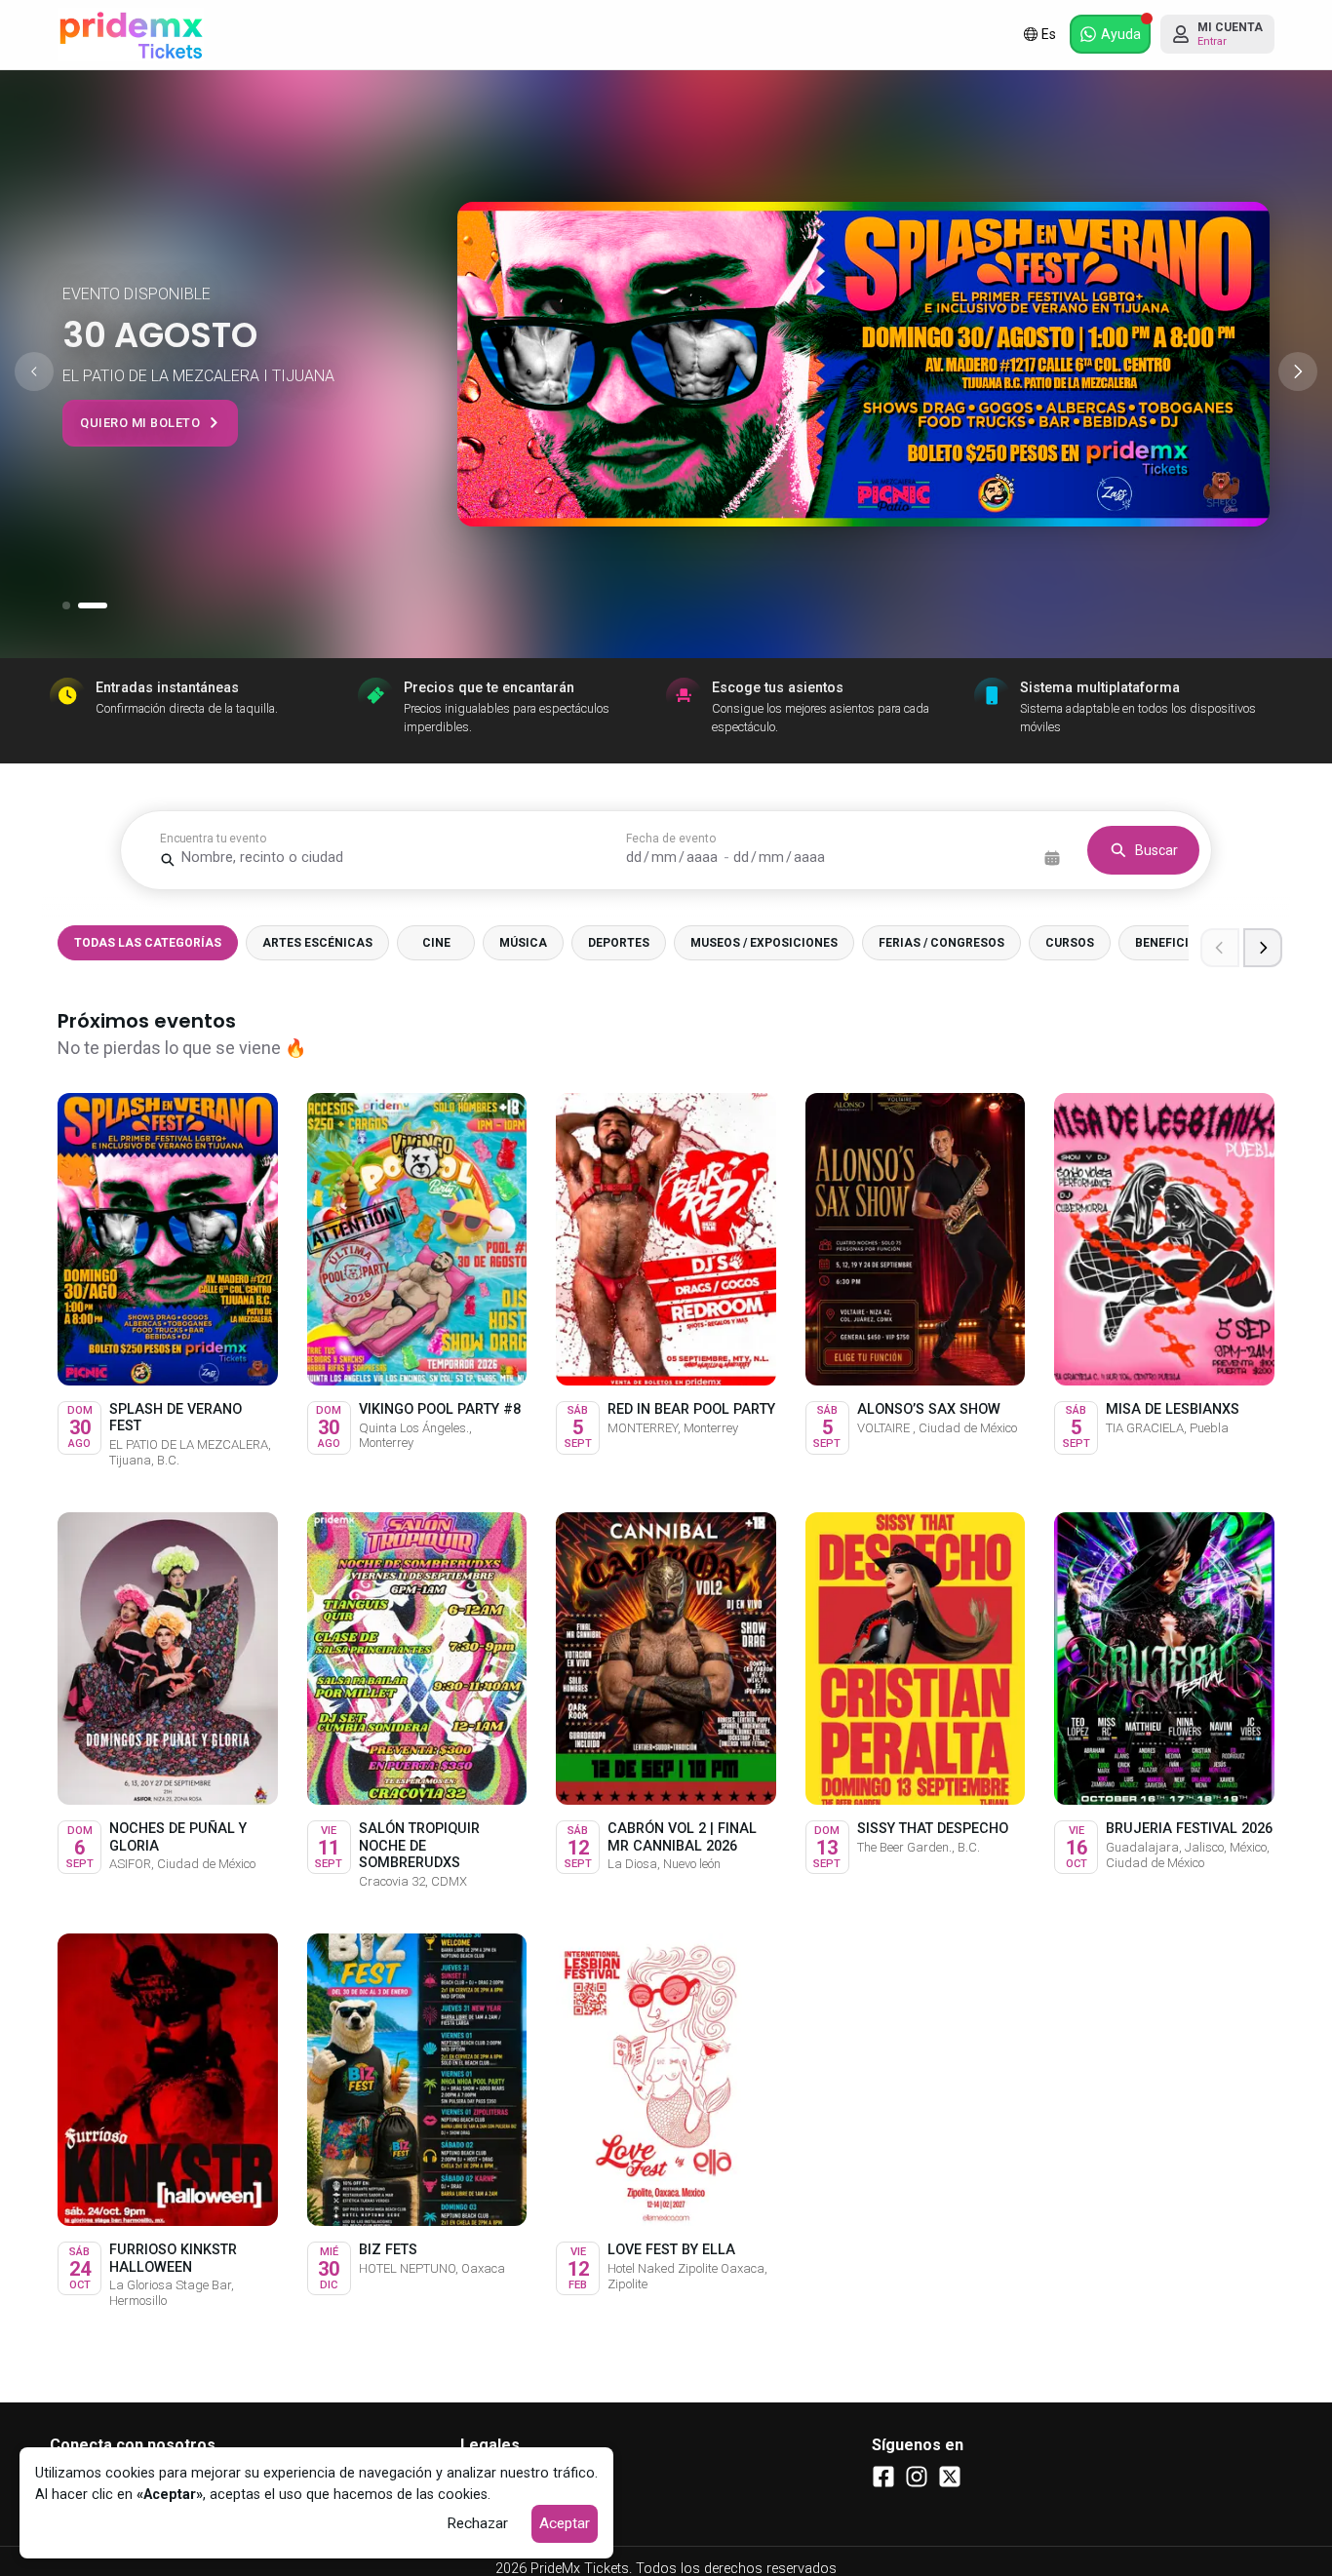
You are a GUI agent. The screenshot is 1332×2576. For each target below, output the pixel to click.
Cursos (1070, 943)
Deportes (619, 943)
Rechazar (477, 2523)
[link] (131, 35)
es (1049, 34)
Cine (436, 943)
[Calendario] (1052, 858)
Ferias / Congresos (941, 943)
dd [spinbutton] (634, 858)
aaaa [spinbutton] (702, 858)
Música (523, 943)
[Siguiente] (1263, 948)
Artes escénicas (317, 943)
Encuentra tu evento (213, 839)
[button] (1110, 34)
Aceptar (565, 2523)
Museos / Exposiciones (764, 943)
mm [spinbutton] (664, 858)
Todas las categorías (148, 943)
